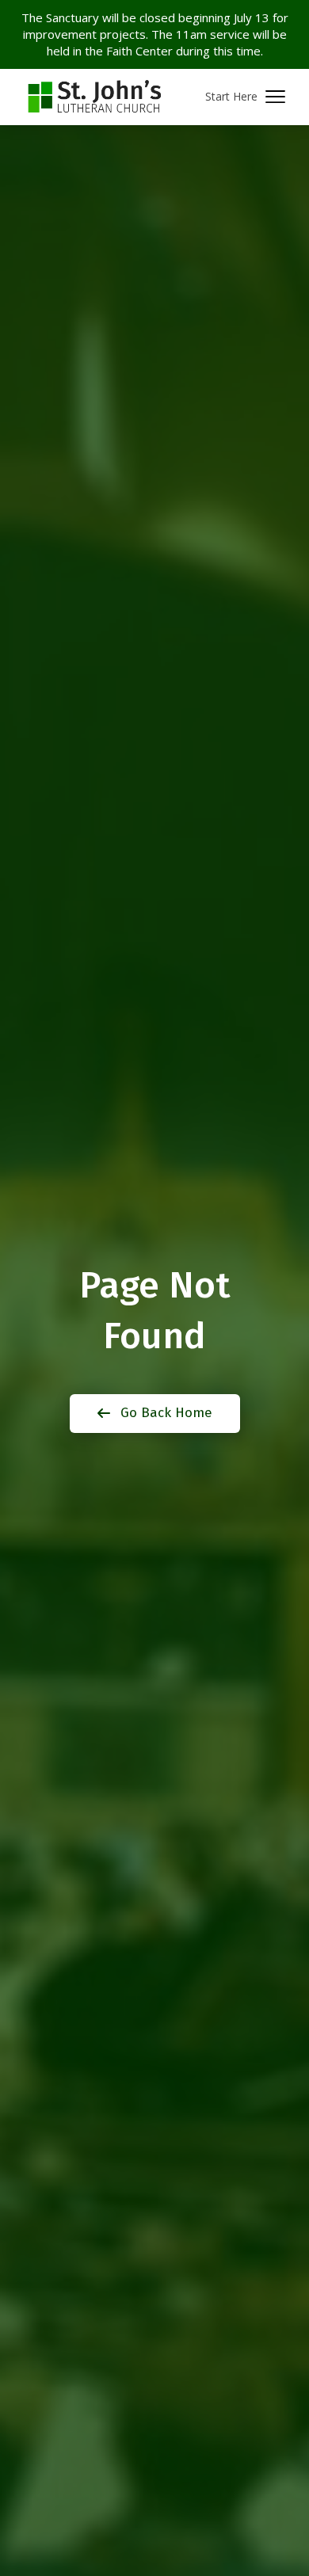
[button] (245, 97)
